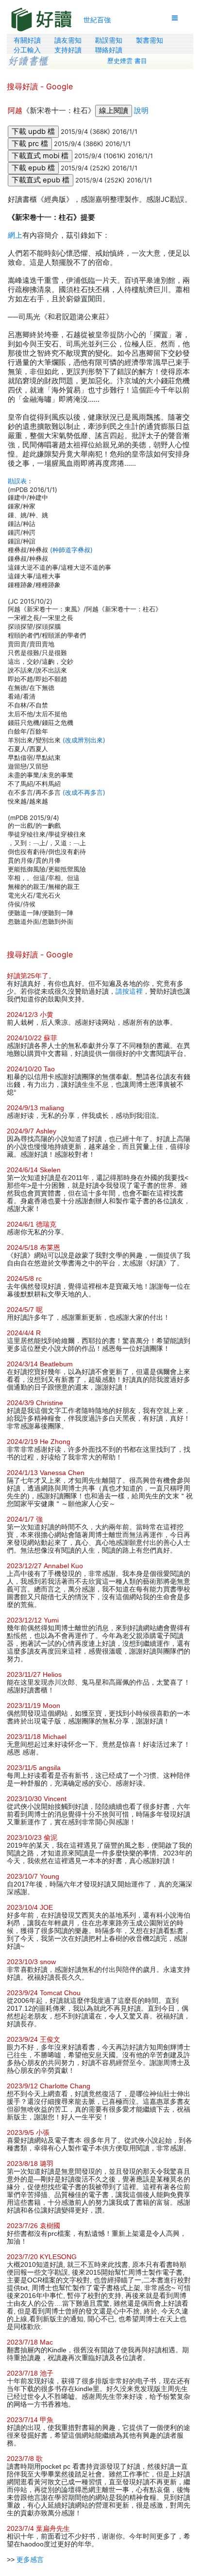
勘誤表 (17, 481)
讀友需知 (68, 40)
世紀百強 (97, 20)
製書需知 (150, 40)
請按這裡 (129, 991)
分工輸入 (27, 50)
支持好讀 (68, 50)
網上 (15, 235)
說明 (141, 111)
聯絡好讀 (109, 50)
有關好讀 (27, 40)
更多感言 (30, 2560)
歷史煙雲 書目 (127, 61)
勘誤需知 (109, 40)
